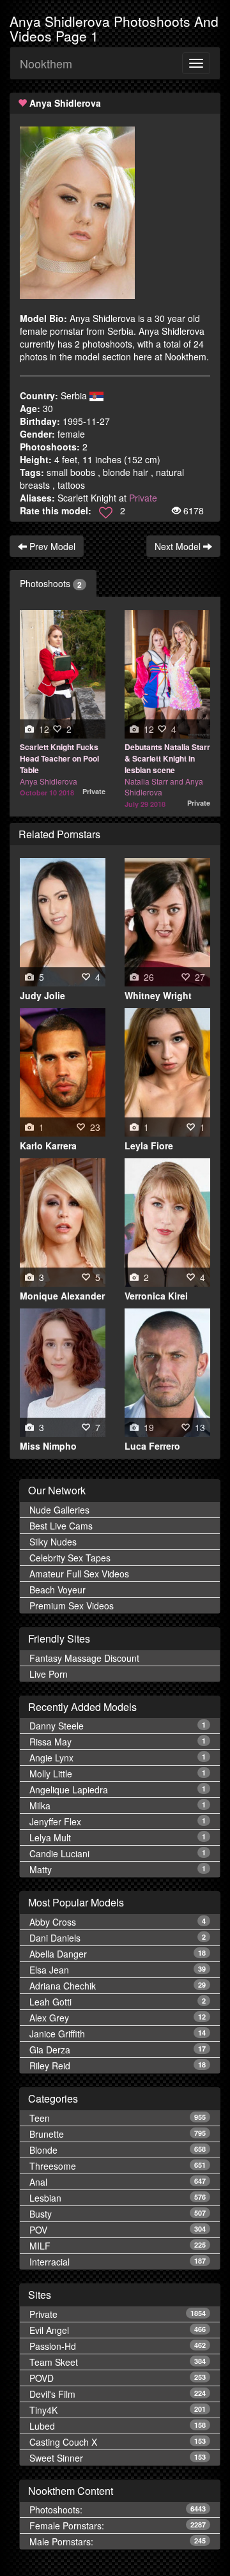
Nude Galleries (59, 1510)
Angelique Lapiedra (118, 1790)
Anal (118, 2182)
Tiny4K (118, 2410)
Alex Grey (118, 2018)
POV (118, 2230)
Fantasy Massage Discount (84, 1658)
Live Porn (49, 1674)
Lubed (118, 2426)
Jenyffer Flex (118, 1821)
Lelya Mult (118, 1837)
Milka (118, 1805)
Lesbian (118, 2198)
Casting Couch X (118, 2442)
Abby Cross (118, 1922)
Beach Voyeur (57, 1590)
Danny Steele (118, 1726)
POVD (118, 2378)
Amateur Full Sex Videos (79, 1574)
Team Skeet (118, 2362)
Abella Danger (118, 1954)
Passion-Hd (118, 2346)
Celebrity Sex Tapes (70, 1558)
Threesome (118, 2166)
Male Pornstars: (118, 2541)
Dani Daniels (118, 1938)
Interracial (118, 2262)
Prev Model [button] (51, 546)
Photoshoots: (118, 2510)
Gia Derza (118, 2050)
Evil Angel (118, 2330)
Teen (118, 2118)
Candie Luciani (118, 1853)
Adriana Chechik (118, 1986)
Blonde (118, 2150)
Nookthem (46, 63)
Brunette (118, 2134)
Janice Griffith (118, 2034)
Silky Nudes (53, 1542)
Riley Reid (118, 2066)
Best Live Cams (61, 1526)
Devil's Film (118, 2394)
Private (143, 498)
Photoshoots (51, 584)
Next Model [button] (179, 546)
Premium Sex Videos (72, 1606)
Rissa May (118, 1742)
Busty (118, 2214)
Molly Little (118, 1774)
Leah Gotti (118, 2002)
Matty (118, 1869)
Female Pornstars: (118, 2526)
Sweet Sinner (118, 2458)
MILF (118, 2246)
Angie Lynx (118, 1758)
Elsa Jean (118, 1970)
